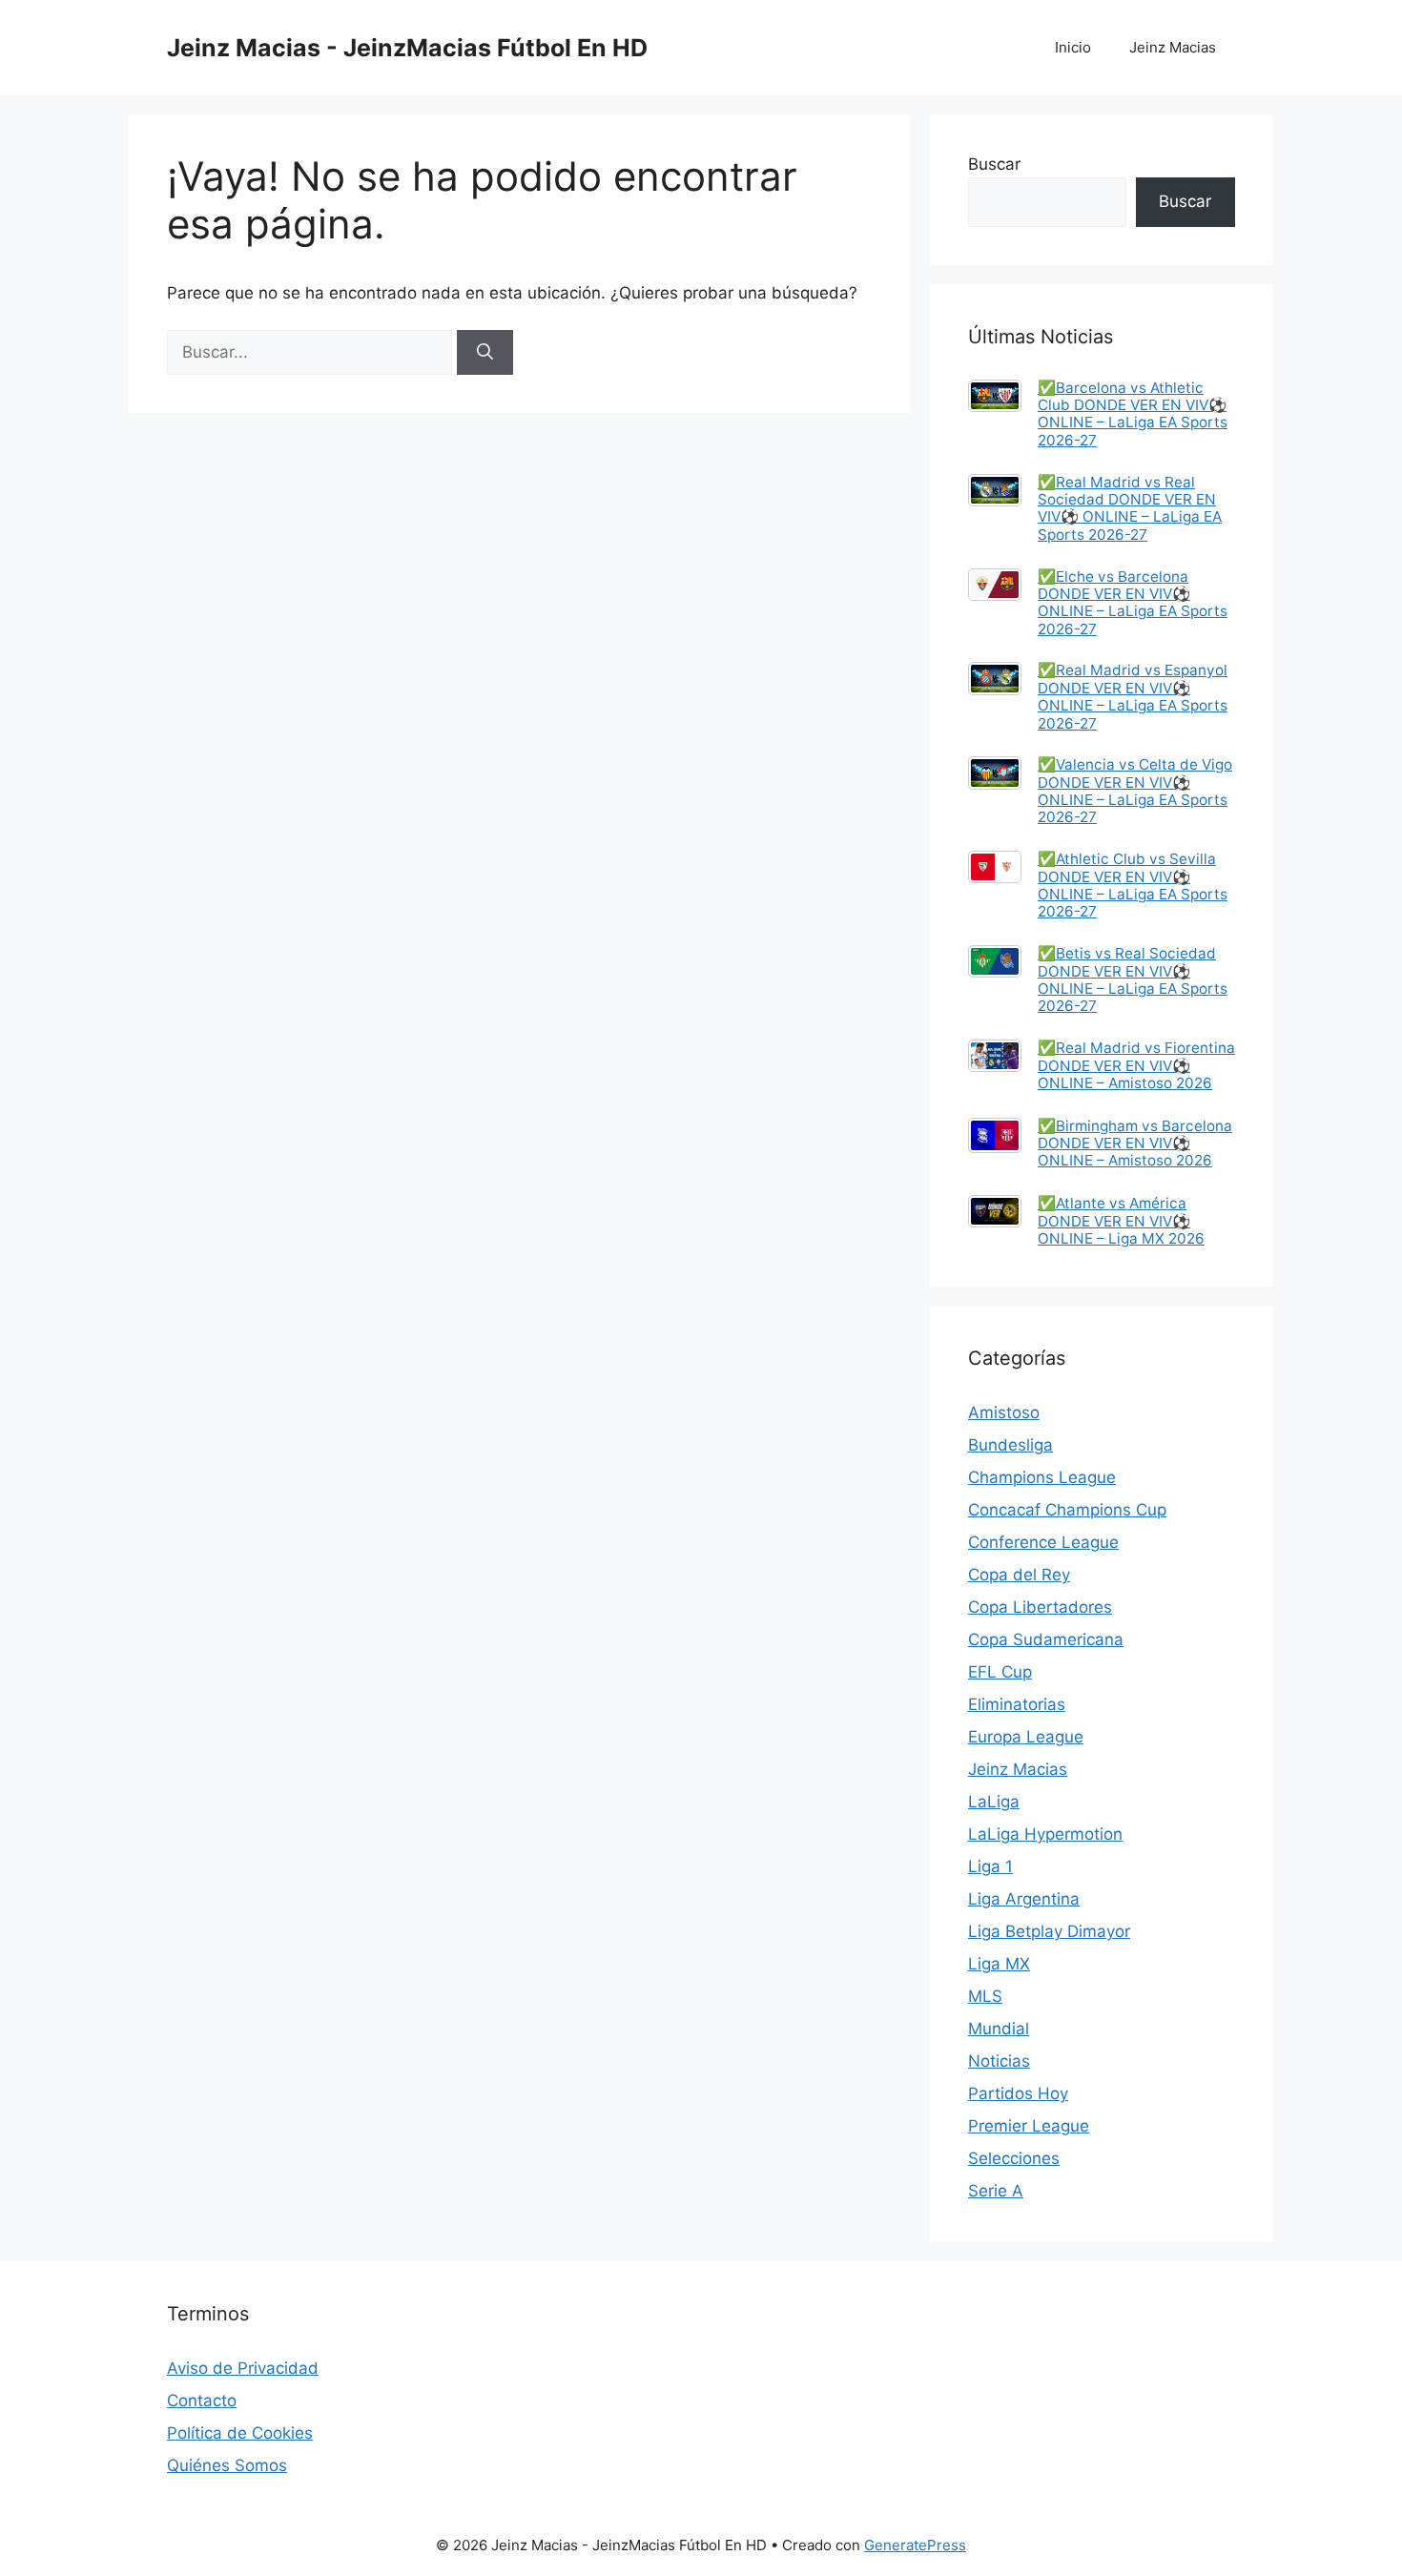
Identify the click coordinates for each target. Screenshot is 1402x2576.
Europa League (1026, 1737)
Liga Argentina (1024, 1899)
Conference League (1043, 1542)
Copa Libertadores (1040, 1607)
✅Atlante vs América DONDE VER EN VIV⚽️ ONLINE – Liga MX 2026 (1121, 1221)
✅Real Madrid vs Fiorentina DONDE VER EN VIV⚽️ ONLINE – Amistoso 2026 (1136, 1065)
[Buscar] (485, 353)
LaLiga (994, 1802)
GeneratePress (915, 2545)
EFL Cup (1000, 1672)
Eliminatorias (1017, 1704)
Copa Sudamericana (1046, 1639)
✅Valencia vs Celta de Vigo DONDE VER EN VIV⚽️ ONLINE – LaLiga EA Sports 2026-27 (1135, 791)
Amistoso (1004, 1412)
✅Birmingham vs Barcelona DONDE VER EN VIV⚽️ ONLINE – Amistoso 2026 (1135, 1144)
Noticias (999, 2061)
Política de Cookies (240, 2433)
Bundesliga (1010, 1445)
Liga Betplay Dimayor (1049, 1931)
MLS (985, 1996)
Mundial (999, 2029)
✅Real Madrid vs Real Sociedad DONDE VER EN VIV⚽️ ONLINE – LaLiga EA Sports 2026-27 (1130, 508)
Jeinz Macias (1173, 47)
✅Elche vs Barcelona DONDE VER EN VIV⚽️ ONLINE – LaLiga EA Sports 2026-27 (1133, 603)
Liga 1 (990, 1866)
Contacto (202, 2401)
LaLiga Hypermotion (1045, 1834)
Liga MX (999, 1964)
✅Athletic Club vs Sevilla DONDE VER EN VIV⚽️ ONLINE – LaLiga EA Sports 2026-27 (1133, 885)
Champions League (1042, 1477)
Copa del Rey (1019, 1575)
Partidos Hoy (1018, 2093)
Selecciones (1014, 2158)
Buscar (994, 164)
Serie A (996, 2191)
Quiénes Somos (227, 2465)
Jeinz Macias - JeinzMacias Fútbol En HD (407, 48)
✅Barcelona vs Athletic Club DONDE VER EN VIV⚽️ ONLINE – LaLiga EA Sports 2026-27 (1133, 414)
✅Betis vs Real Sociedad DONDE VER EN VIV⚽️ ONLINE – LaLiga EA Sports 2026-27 (1133, 979)
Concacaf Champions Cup (1067, 1510)
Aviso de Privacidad (243, 2368)
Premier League (1029, 2126)
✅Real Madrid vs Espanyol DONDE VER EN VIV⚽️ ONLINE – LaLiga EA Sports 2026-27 (1133, 696)
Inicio (1073, 47)
